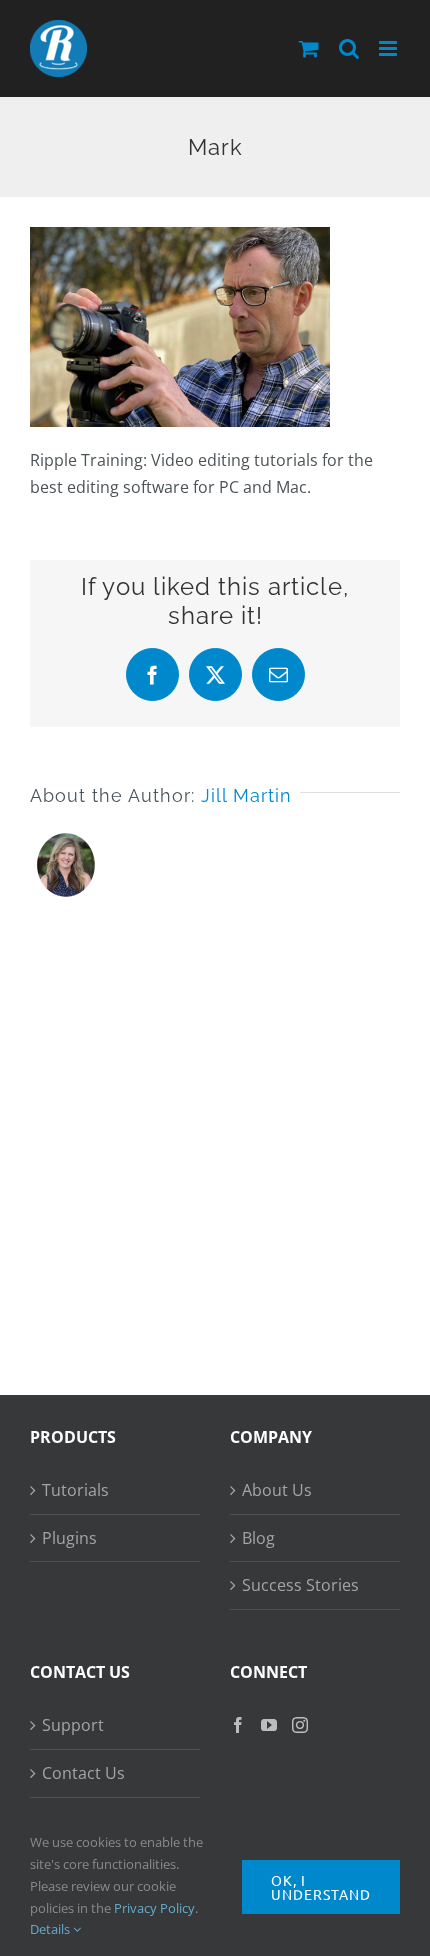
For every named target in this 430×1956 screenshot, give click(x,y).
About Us (277, 1490)
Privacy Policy (154, 1908)
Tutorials (75, 1490)
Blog (258, 1538)
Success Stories (300, 1585)
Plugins (69, 1538)
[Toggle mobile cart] (309, 48)
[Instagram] (300, 1725)
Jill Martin (246, 795)
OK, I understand (321, 1887)
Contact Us (83, 1773)
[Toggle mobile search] (349, 48)
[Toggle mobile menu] (389, 48)
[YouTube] (269, 1725)
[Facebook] (238, 1725)
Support (73, 1725)
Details (51, 1929)
